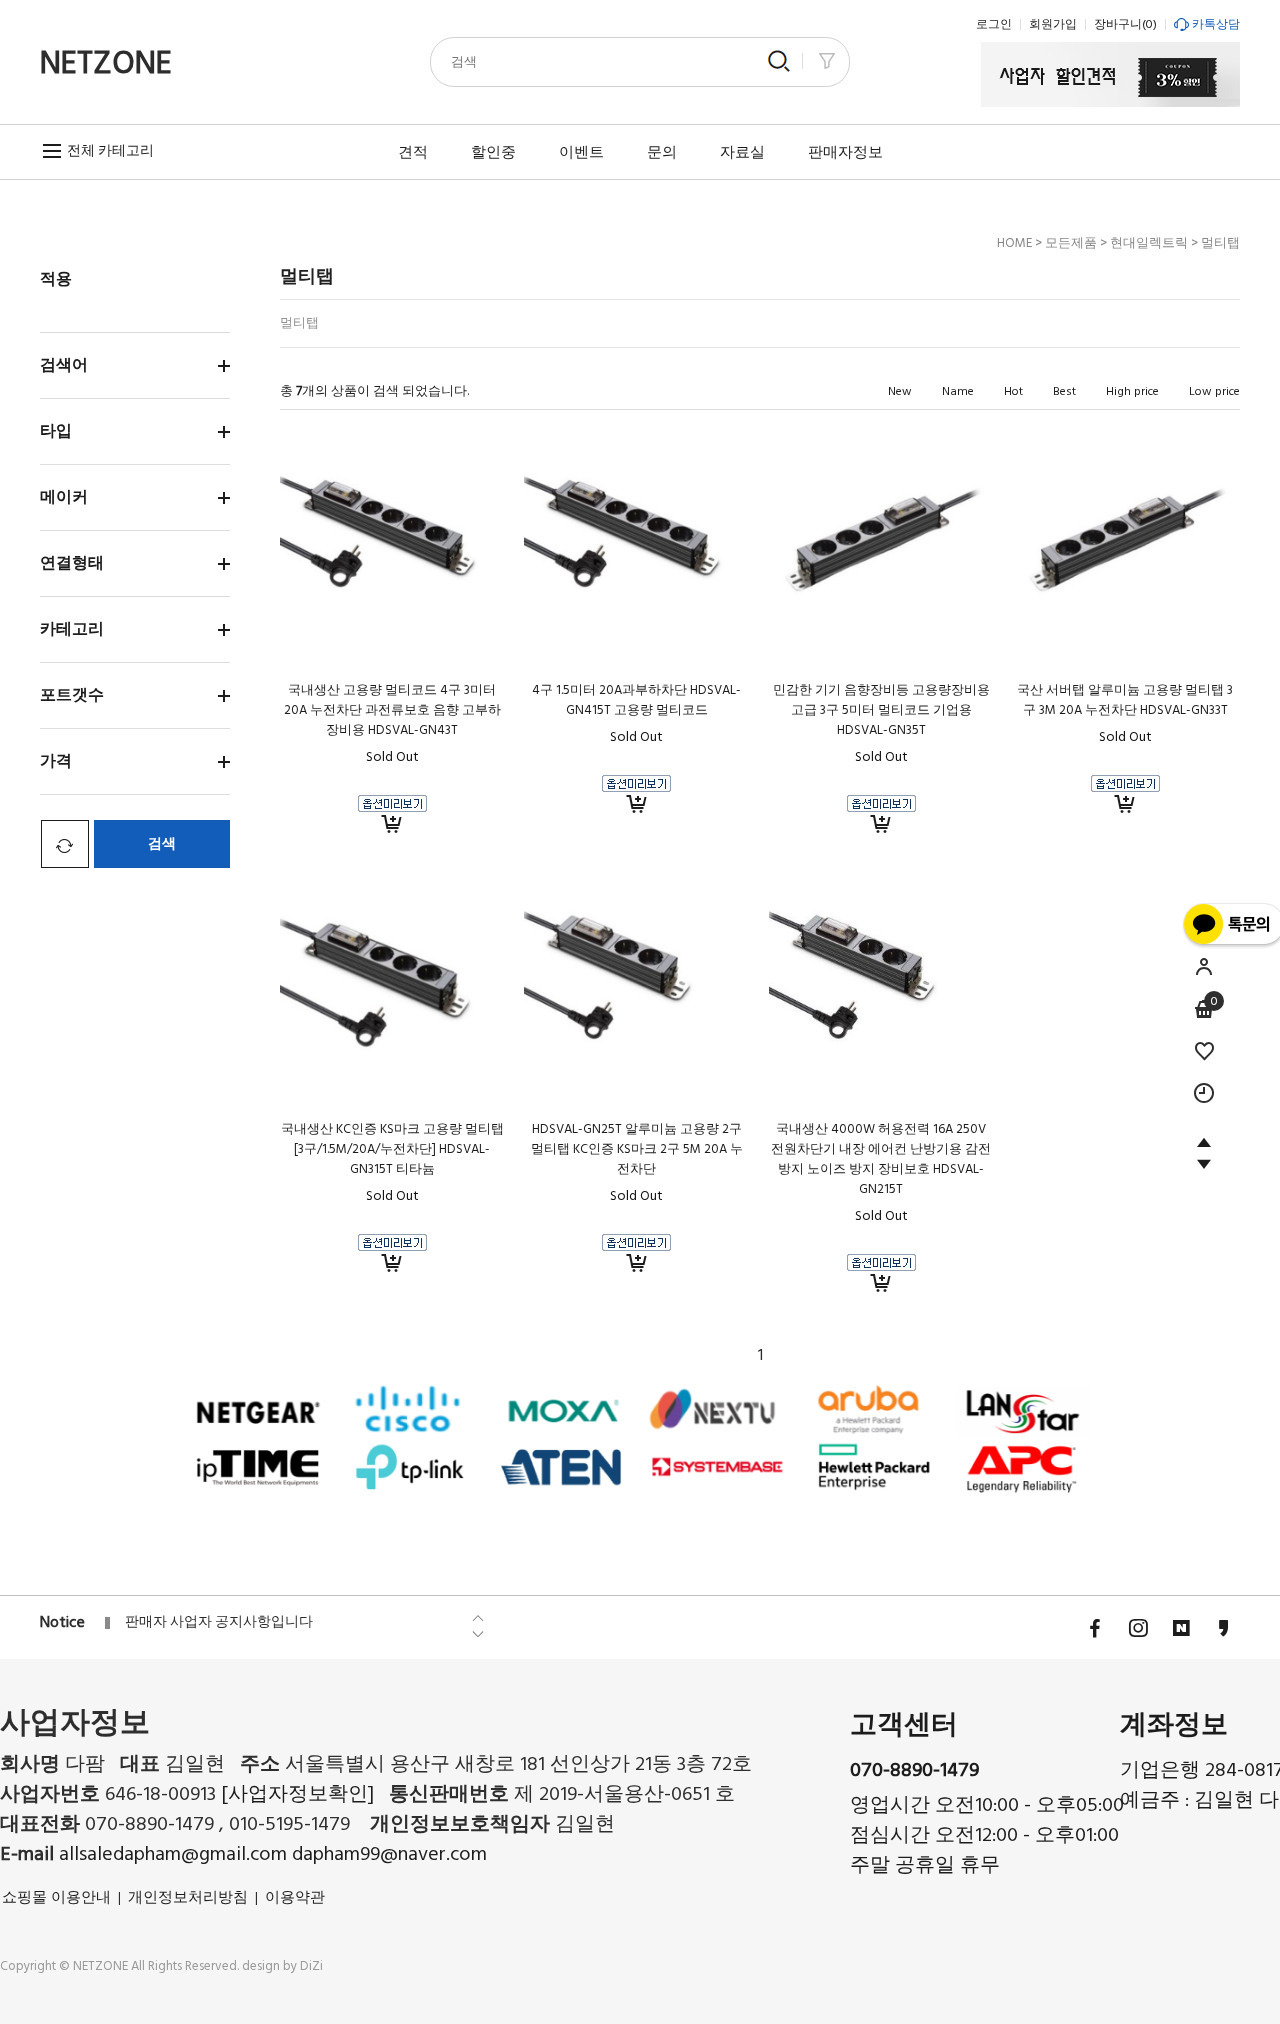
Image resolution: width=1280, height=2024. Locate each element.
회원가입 (1053, 24)
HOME (1014, 243)
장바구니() (1125, 24)
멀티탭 (1220, 243)
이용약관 (295, 1897)
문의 (662, 152)
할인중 (493, 152)
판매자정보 (845, 152)
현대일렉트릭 (1149, 243)
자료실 (742, 152)
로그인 (994, 24)
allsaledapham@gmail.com (175, 1855)
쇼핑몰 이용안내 (56, 1897)
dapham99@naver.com (389, 1855)
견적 (413, 152)
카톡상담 (1216, 24)
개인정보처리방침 (188, 1897)
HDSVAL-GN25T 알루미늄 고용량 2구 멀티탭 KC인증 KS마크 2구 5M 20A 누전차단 (637, 1149)
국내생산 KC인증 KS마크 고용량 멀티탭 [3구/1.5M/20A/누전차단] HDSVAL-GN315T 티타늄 (392, 1149)
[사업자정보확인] (297, 1795)
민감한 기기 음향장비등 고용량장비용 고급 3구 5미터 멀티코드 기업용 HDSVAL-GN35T (881, 710)
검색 (162, 844)
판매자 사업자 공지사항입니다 (219, 1622)
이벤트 (581, 152)
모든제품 (1071, 243)
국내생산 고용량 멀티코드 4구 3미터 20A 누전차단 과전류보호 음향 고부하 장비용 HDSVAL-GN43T (392, 710)
